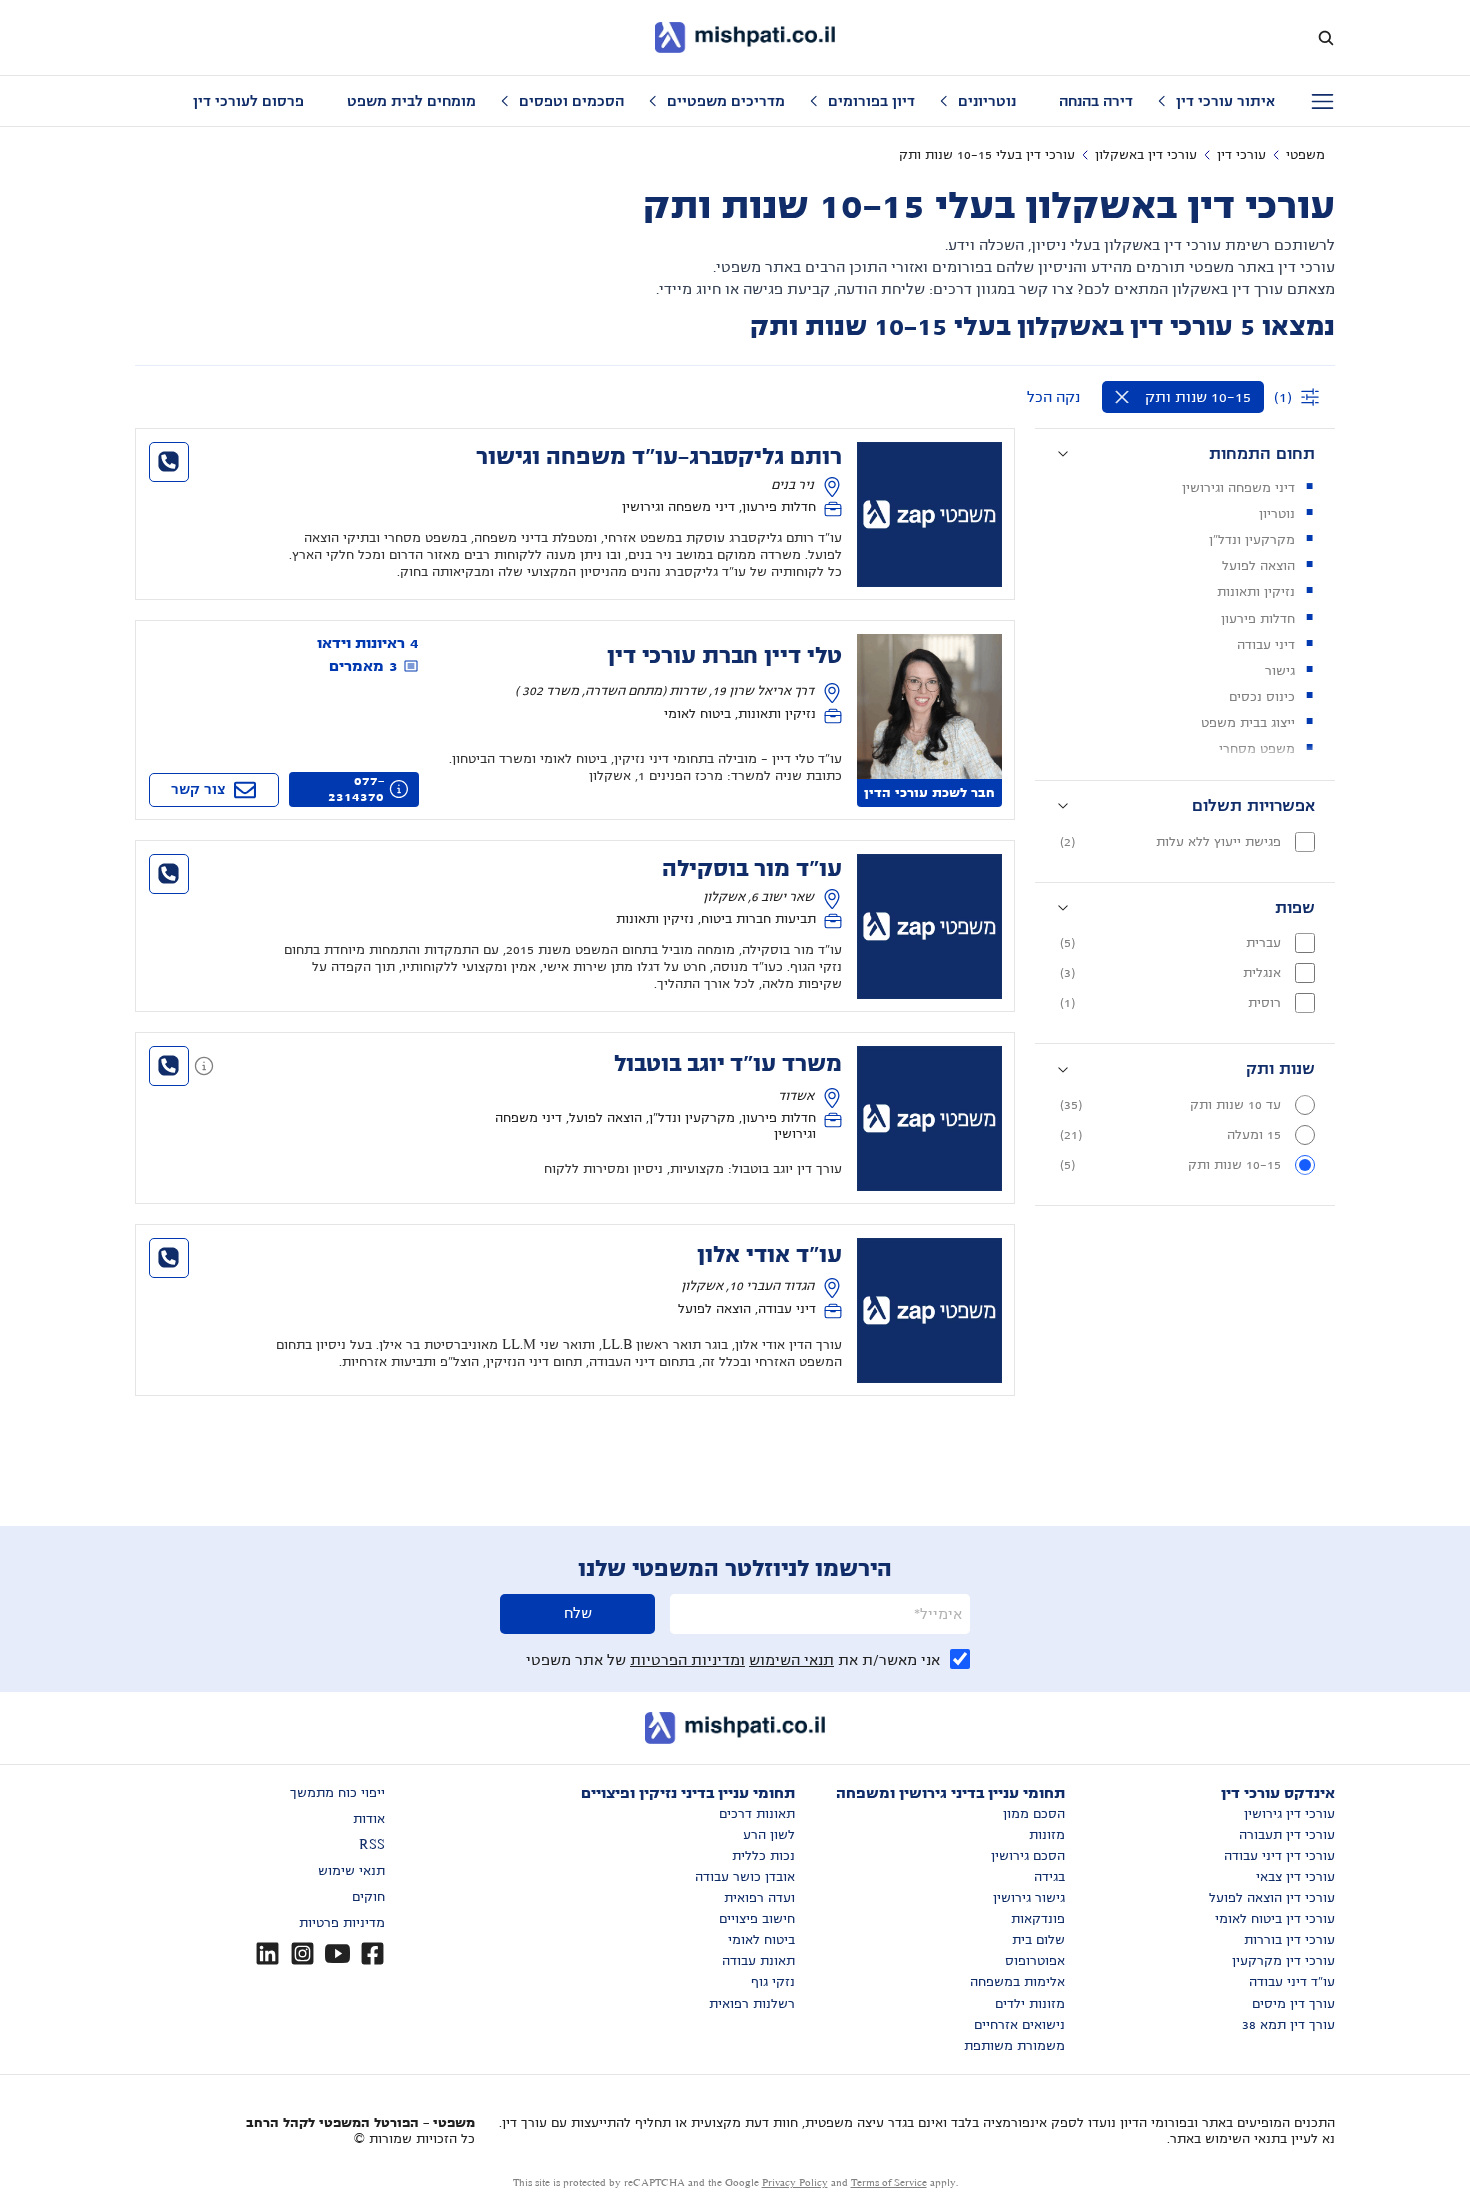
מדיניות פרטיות (342, 1923)
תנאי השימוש (791, 1660)
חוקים (368, 1897)
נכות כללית (763, 1856)
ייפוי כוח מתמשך (337, 1793)
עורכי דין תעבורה (1287, 1835)
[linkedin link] (267, 1953)
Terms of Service (889, 2182)
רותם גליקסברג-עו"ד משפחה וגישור (659, 457)
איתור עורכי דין (1225, 101)
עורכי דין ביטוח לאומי (1275, 1919)
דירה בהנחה (1096, 101)
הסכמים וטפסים (571, 101)
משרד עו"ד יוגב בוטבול (728, 1064)
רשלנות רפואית (752, 2004)
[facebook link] (372, 1953)
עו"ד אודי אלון (769, 1255)
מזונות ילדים (1030, 2004)
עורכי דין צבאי (1295, 1877)
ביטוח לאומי (761, 1940)
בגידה (1049, 1877)
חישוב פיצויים (757, 1919)
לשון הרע (769, 1835)
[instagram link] (302, 1953)
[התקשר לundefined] (169, 462)
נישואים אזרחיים (1019, 2025)
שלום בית (1038, 1940)
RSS (372, 1845)
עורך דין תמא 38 (1288, 2025)
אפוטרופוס (1035, 1961)
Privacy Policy (795, 2182)
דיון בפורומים (871, 101)
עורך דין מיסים (1293, 2004)
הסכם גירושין (1028, 1856)
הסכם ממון (1034, 1814)
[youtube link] (337, 1953)
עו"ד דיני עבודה (1292, 1982)
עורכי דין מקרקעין (1283, 1961)
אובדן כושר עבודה (745, 1877)
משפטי (1305, 155)
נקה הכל (1053, 397)
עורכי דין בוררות (1289, 1940)
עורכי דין (1241, 155)
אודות (369, 1819)
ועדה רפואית (759, 1898)
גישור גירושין (1029, 1898)
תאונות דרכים (757, 1814)
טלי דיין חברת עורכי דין (724, 656)
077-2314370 (356, 789)
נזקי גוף (773, 1982)
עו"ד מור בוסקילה (752, 869)
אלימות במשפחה (1017, 1982)
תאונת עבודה (758, 1961)
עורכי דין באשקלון (1146, 155)
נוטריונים (987, 101)
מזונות (1047, 1835)
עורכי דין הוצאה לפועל (1272, 1898)
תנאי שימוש (351, 1871)
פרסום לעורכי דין (248, 101)
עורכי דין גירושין (1289, 1814)
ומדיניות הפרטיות (687, 1660)
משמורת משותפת (1014, 2046)
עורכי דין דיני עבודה (1279, 1856)
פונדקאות (1038, 1919)
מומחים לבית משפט (411, 101)
